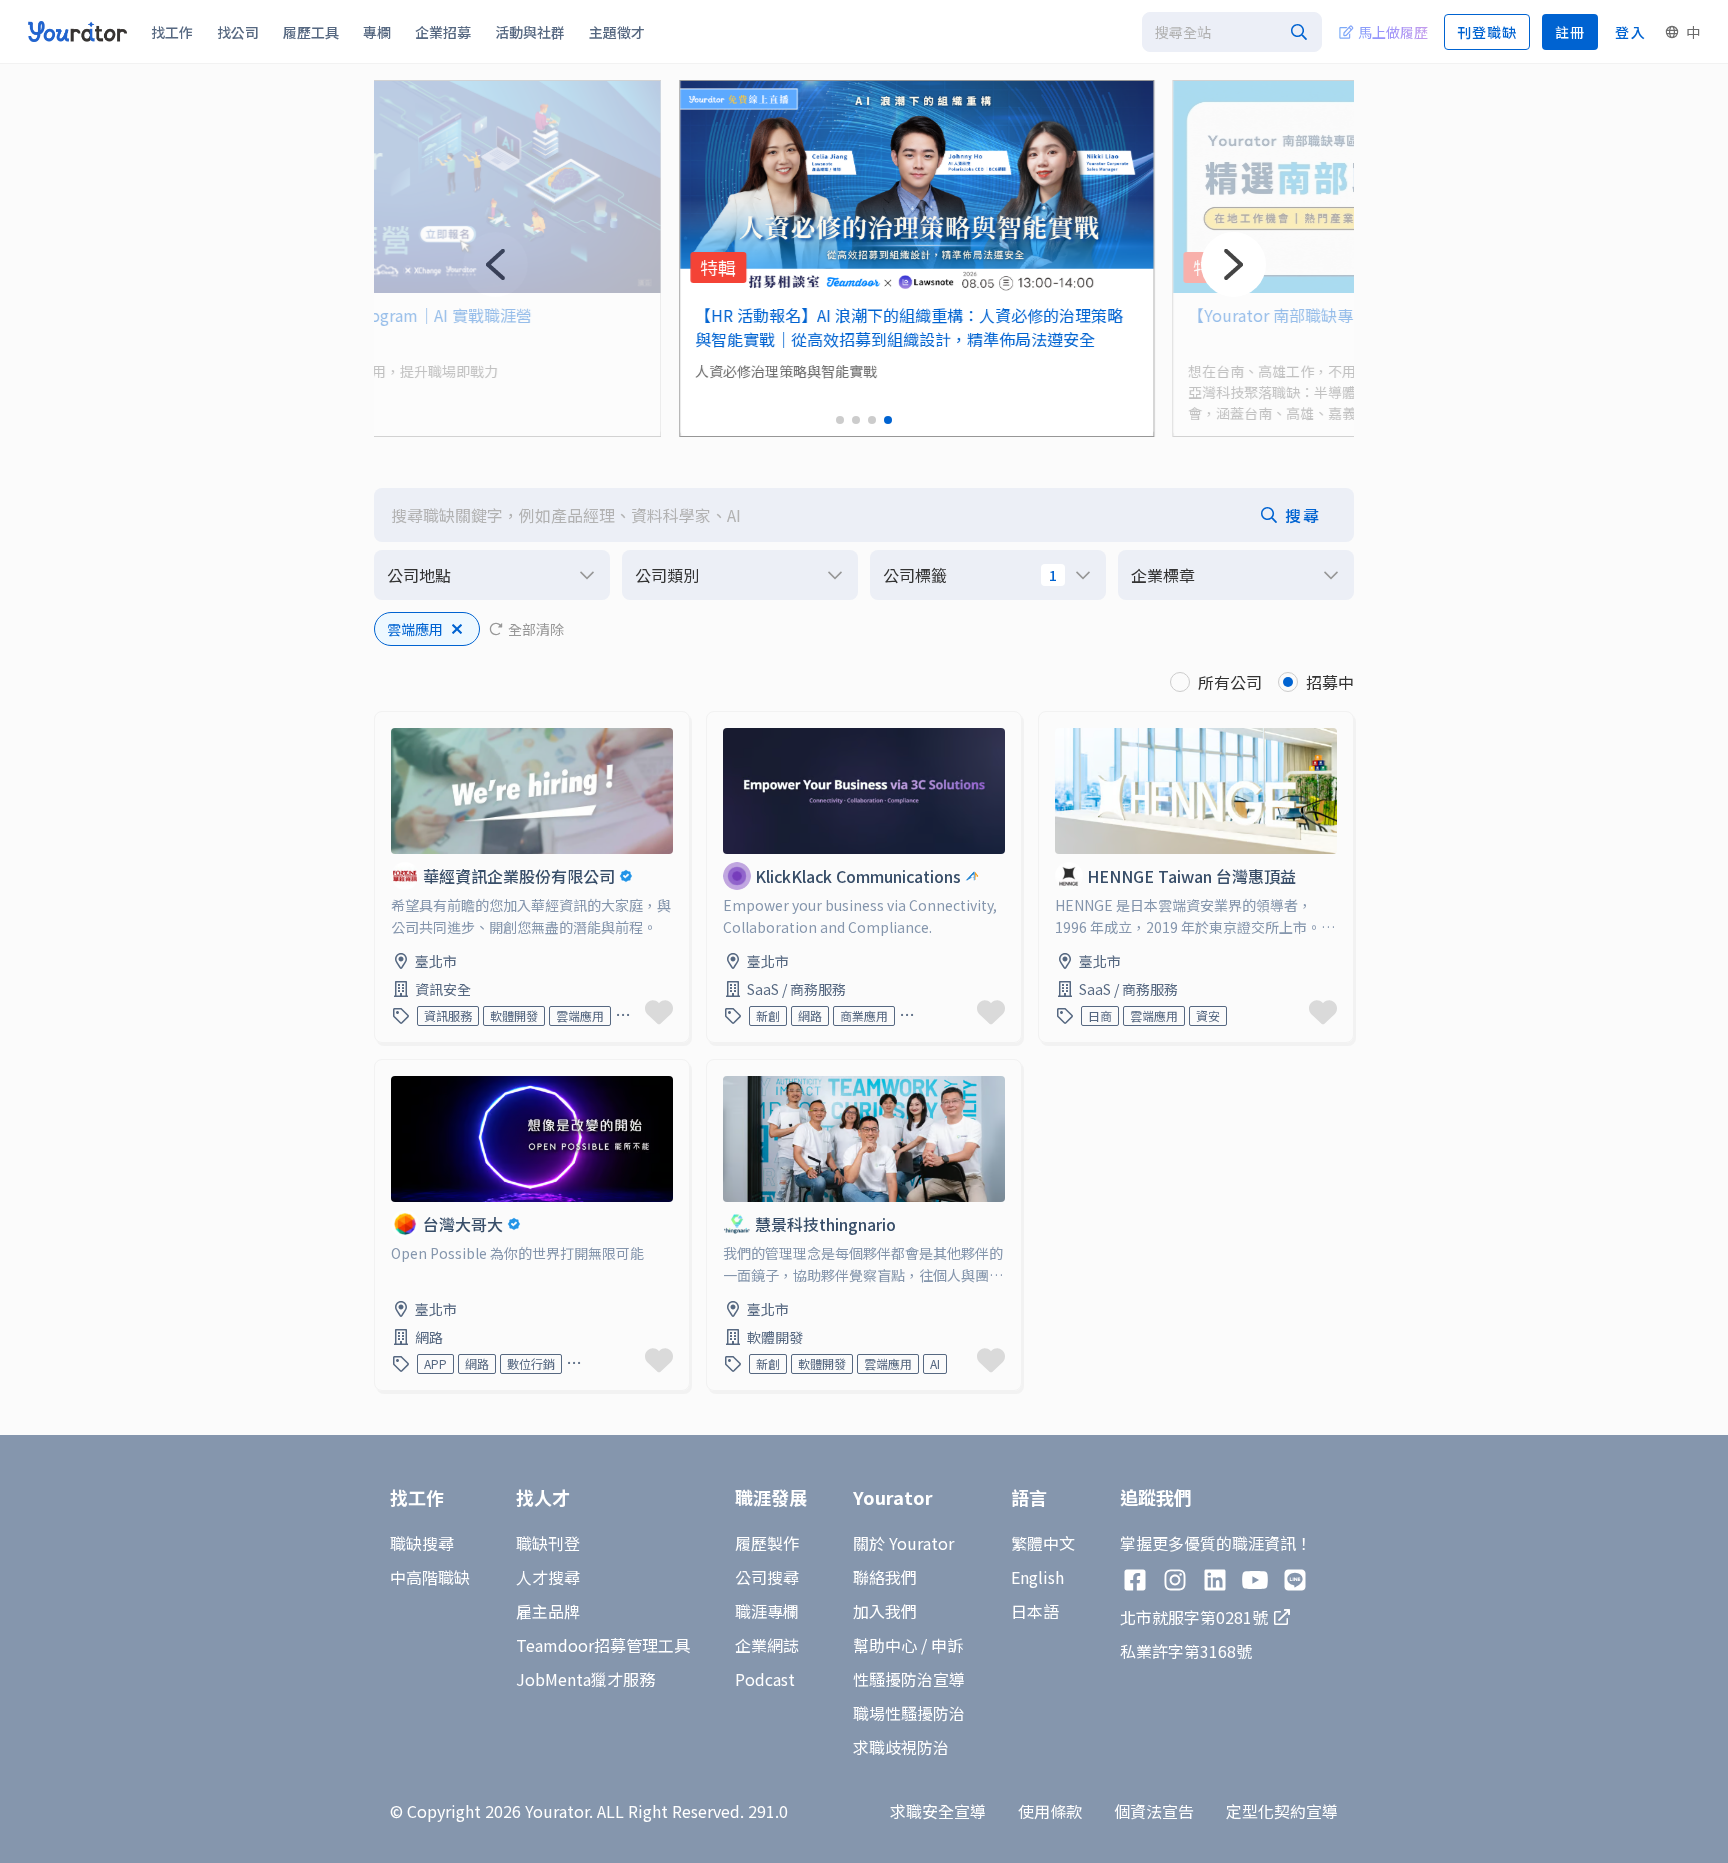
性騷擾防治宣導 (909, 1679)
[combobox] (1232, 32)
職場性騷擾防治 (909, 1713)
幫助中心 (885, 1645)
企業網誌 (767, 1645)
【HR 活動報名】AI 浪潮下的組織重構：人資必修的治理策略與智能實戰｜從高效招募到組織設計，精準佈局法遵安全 (857, 327)
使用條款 (1050, 1811)
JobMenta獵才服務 (585, 1679)
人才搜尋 (548, 1577)
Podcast (765, 1679)
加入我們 (885, 1611)
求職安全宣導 (938, 1811)
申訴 (947, 1645)
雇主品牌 (548, 1611)
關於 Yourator (903, 1543)
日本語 (1035, 1611)
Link (391, 724)
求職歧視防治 (901, 1747)
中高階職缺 (430, 1577)
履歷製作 (767, 1543)
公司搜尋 (767, 1577)
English (1037, 1577)
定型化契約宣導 (1282, 1811)
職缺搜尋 (422, 1543)
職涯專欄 (767, 1611)
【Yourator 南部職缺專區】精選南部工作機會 (1298, 315)
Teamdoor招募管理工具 (603, 1645)
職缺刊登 (548, 1543)
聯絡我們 (885, 1577)
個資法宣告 (1154, 1811)
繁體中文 (1043, 1543)
